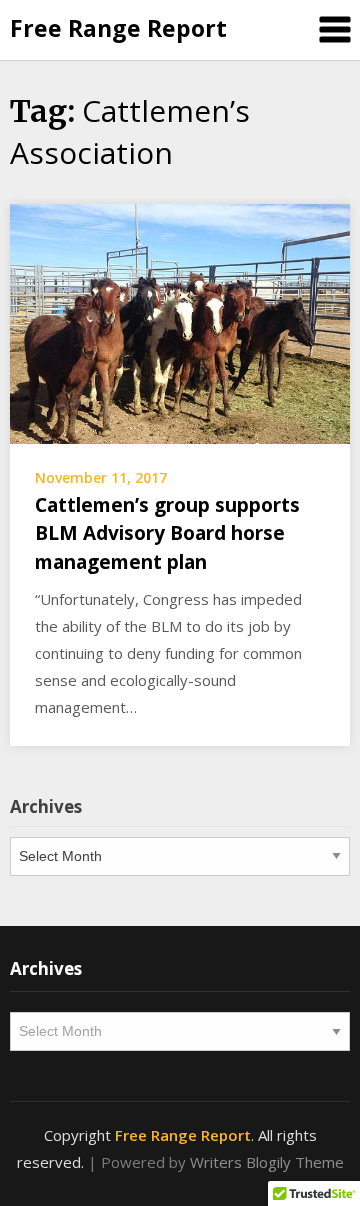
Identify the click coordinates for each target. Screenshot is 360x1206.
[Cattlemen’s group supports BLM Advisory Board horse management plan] (180, 322)
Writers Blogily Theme (267, 1162)
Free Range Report (118, 28)
